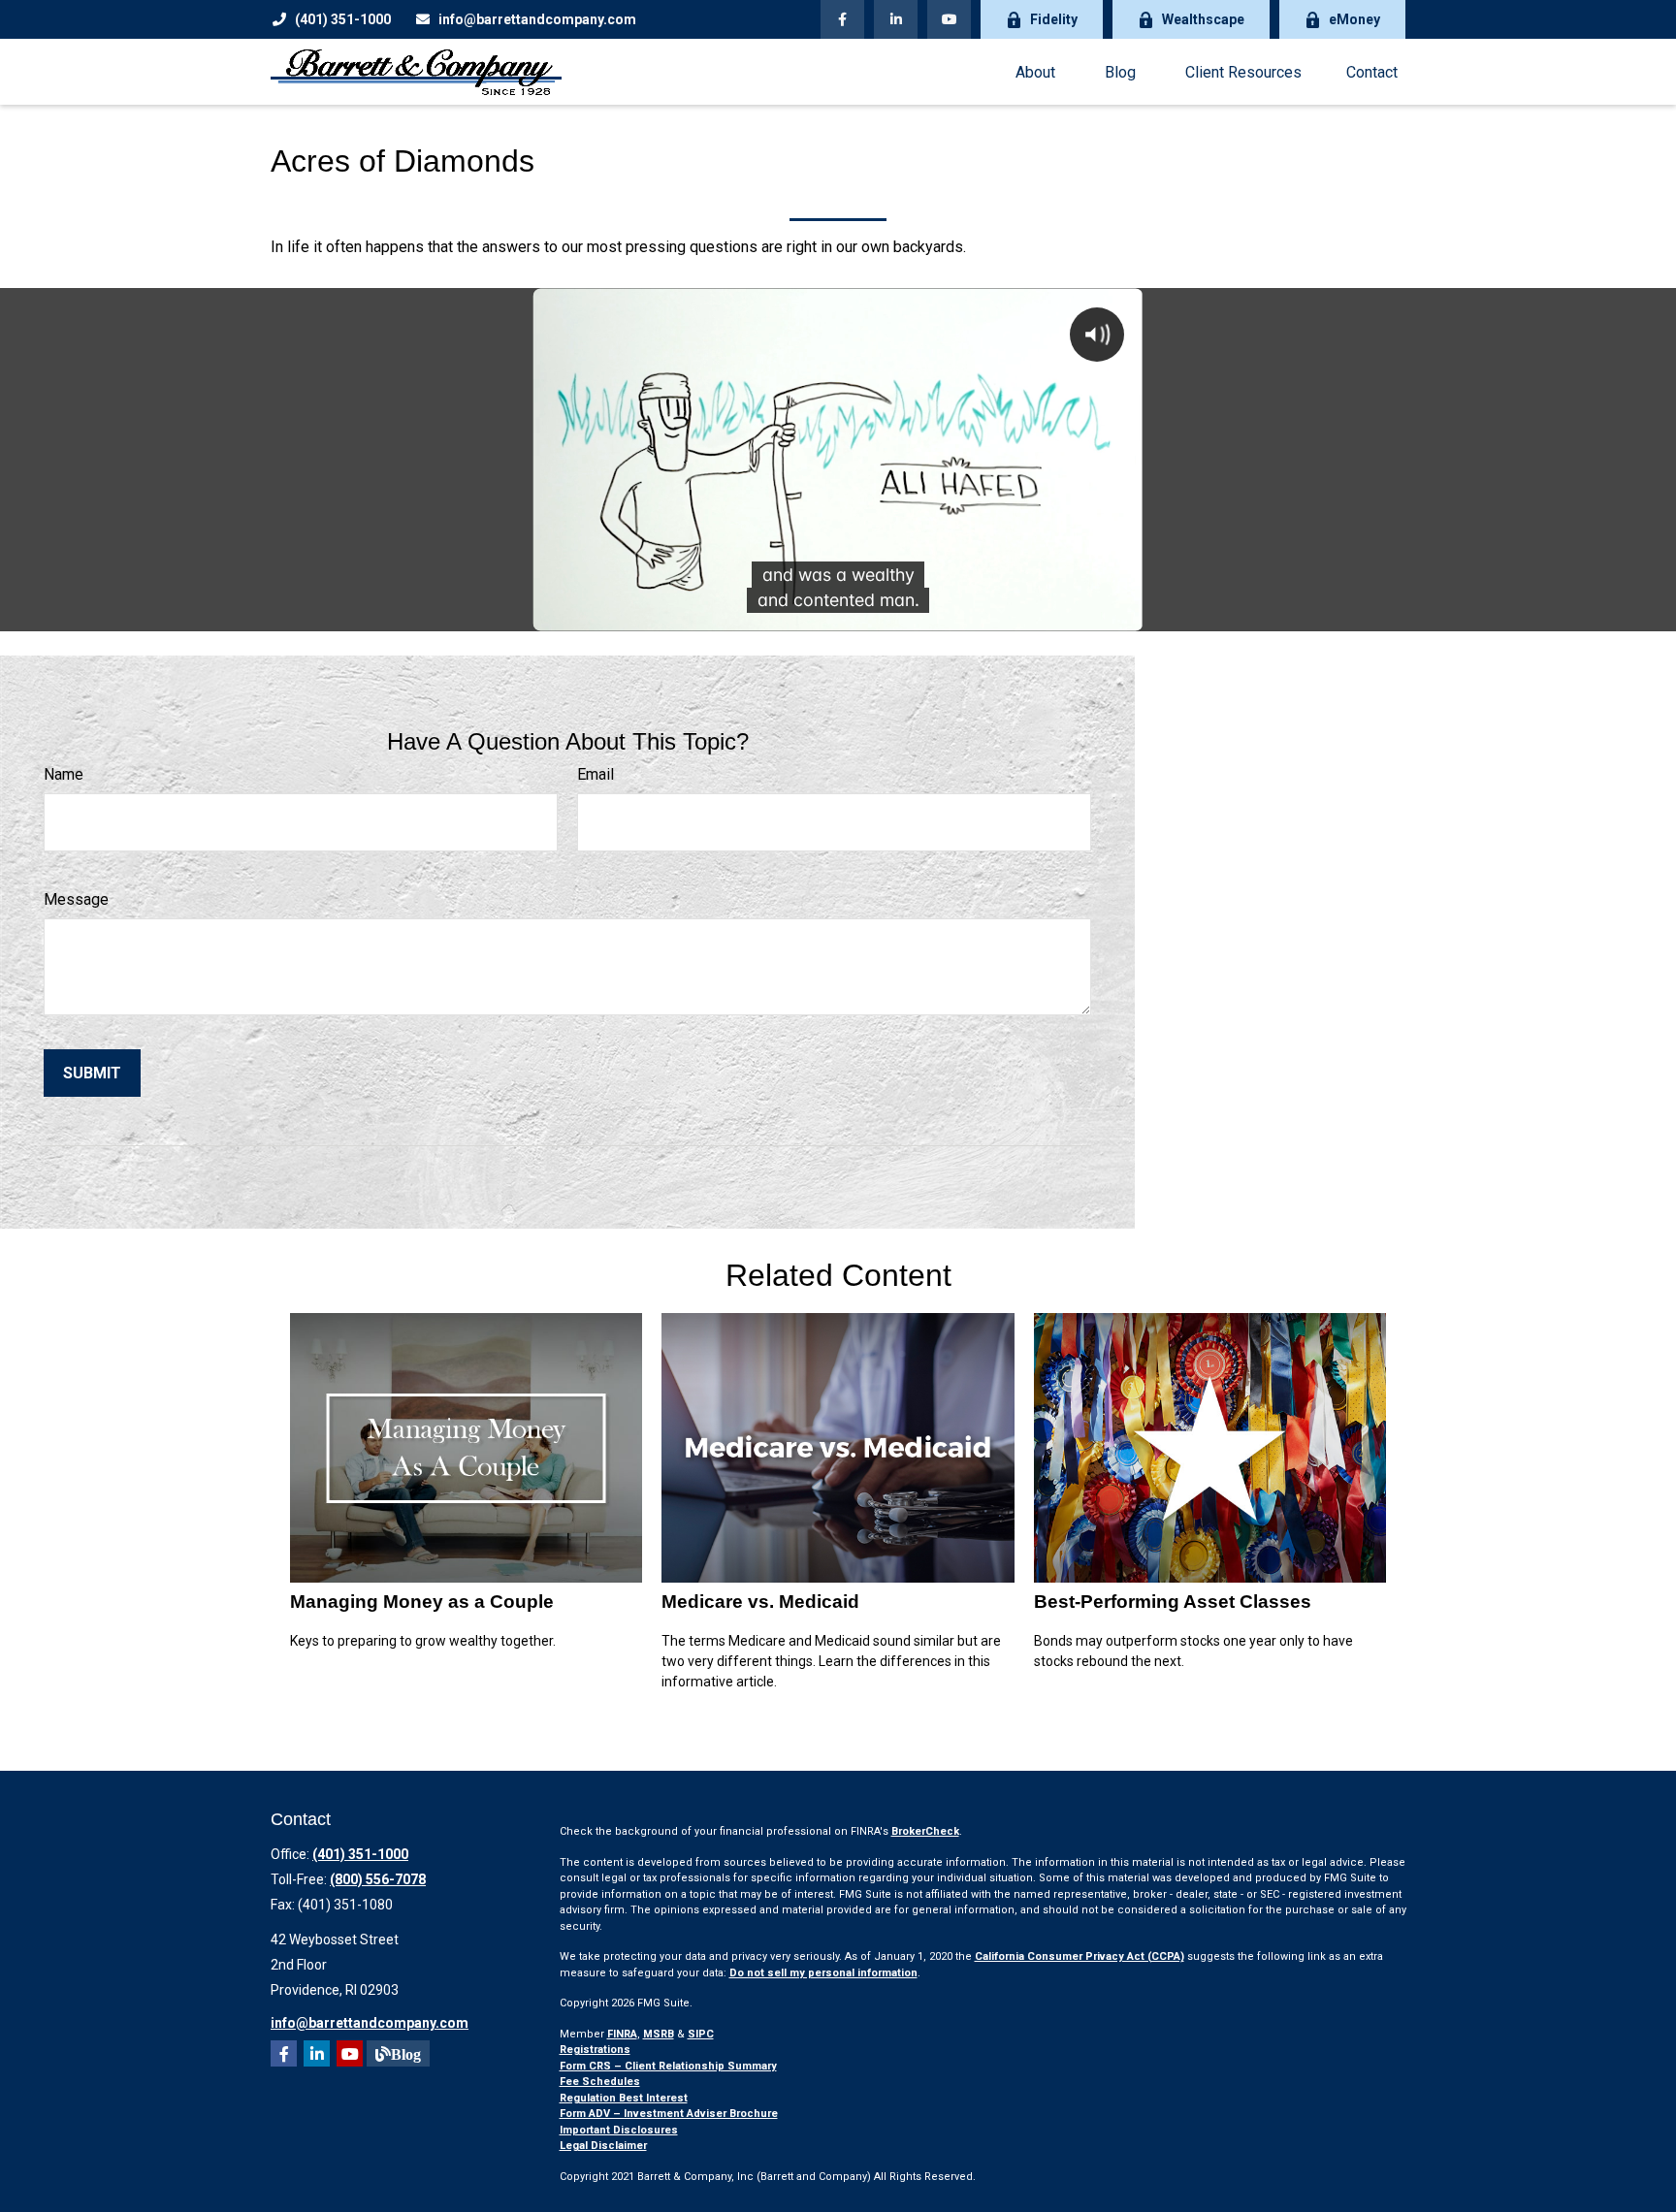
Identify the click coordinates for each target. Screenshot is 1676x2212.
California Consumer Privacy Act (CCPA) (1080, 1956)
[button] (1035, 72)
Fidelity (1054, 19)
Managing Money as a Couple (422, 1602)
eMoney (1354, 19)
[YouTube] (949, 19)
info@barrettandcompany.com (537, 19)
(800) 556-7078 (378, 1879)
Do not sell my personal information (823, 1973)
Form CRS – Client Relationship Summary (668, 2066)
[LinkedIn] (896, 19)
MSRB (659, 2034)
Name (64, 774)
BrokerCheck (925, 1831)
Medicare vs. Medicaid (760, 1602)
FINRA (622, 2034)
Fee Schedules (600, 2082)
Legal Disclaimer (603, 2146)
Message (76, 899)
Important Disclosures (619, 2130)
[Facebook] (842, 19)
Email (596, 774)
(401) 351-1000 (343, 19)
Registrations (595, 2050)
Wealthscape (1203, 19)
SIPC (701, 2034)
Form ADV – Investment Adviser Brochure (669, 2114)
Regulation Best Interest (624, 2098)
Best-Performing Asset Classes (1173, 1602)
